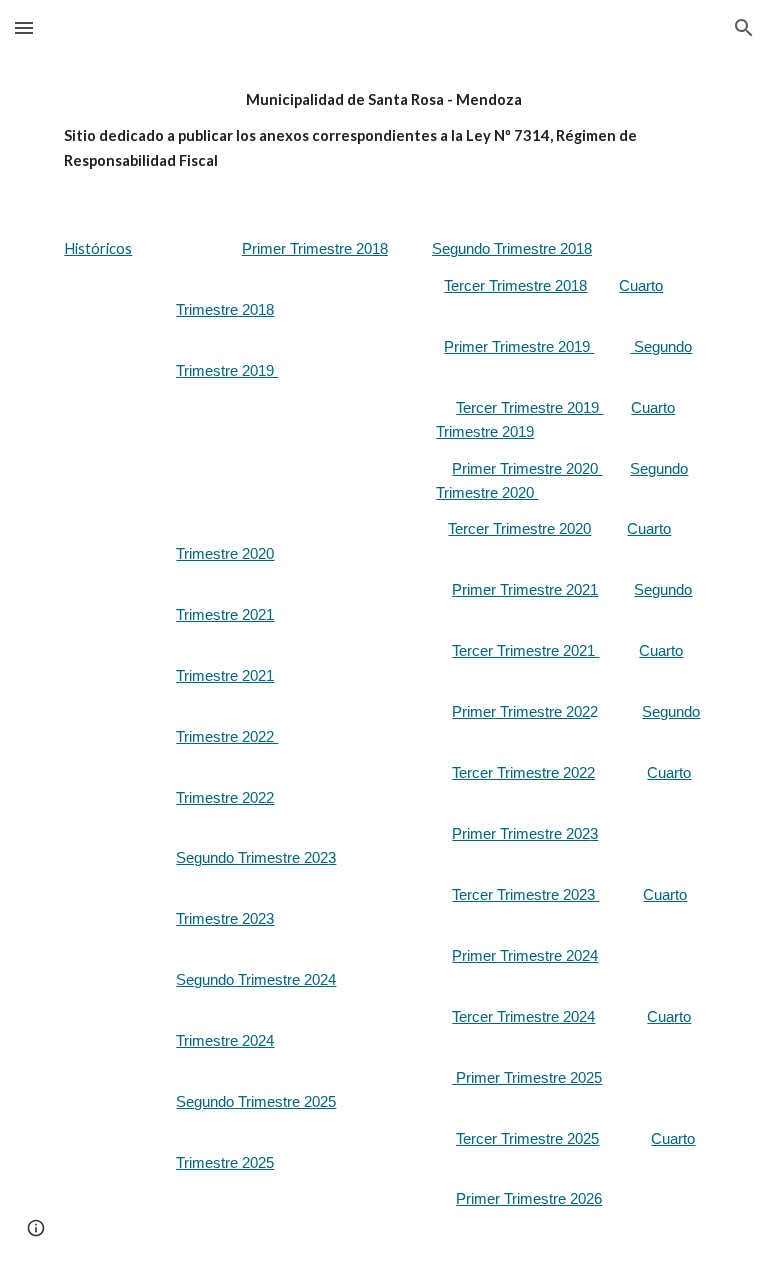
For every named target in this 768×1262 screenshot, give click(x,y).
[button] (24, 27)
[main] (383, 130)
